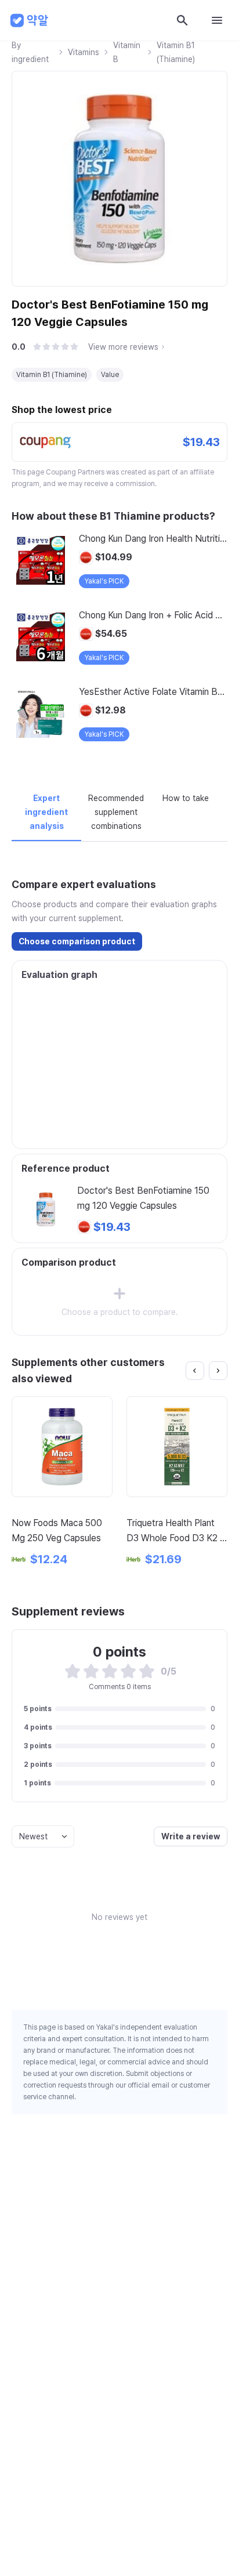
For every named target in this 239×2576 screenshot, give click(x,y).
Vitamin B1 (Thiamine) (176, 52)
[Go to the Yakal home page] (30, 20)
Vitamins (84, 52)
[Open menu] (217, 20)
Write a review (191, 1836)
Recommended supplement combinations (116, 812)
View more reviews (123, 347)
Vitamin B (127, 52)
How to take (186, 798)
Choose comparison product (77, 941)
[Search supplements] (182, 20)
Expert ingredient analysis (46, 812)
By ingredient (30, 52)
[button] (37, 347)
